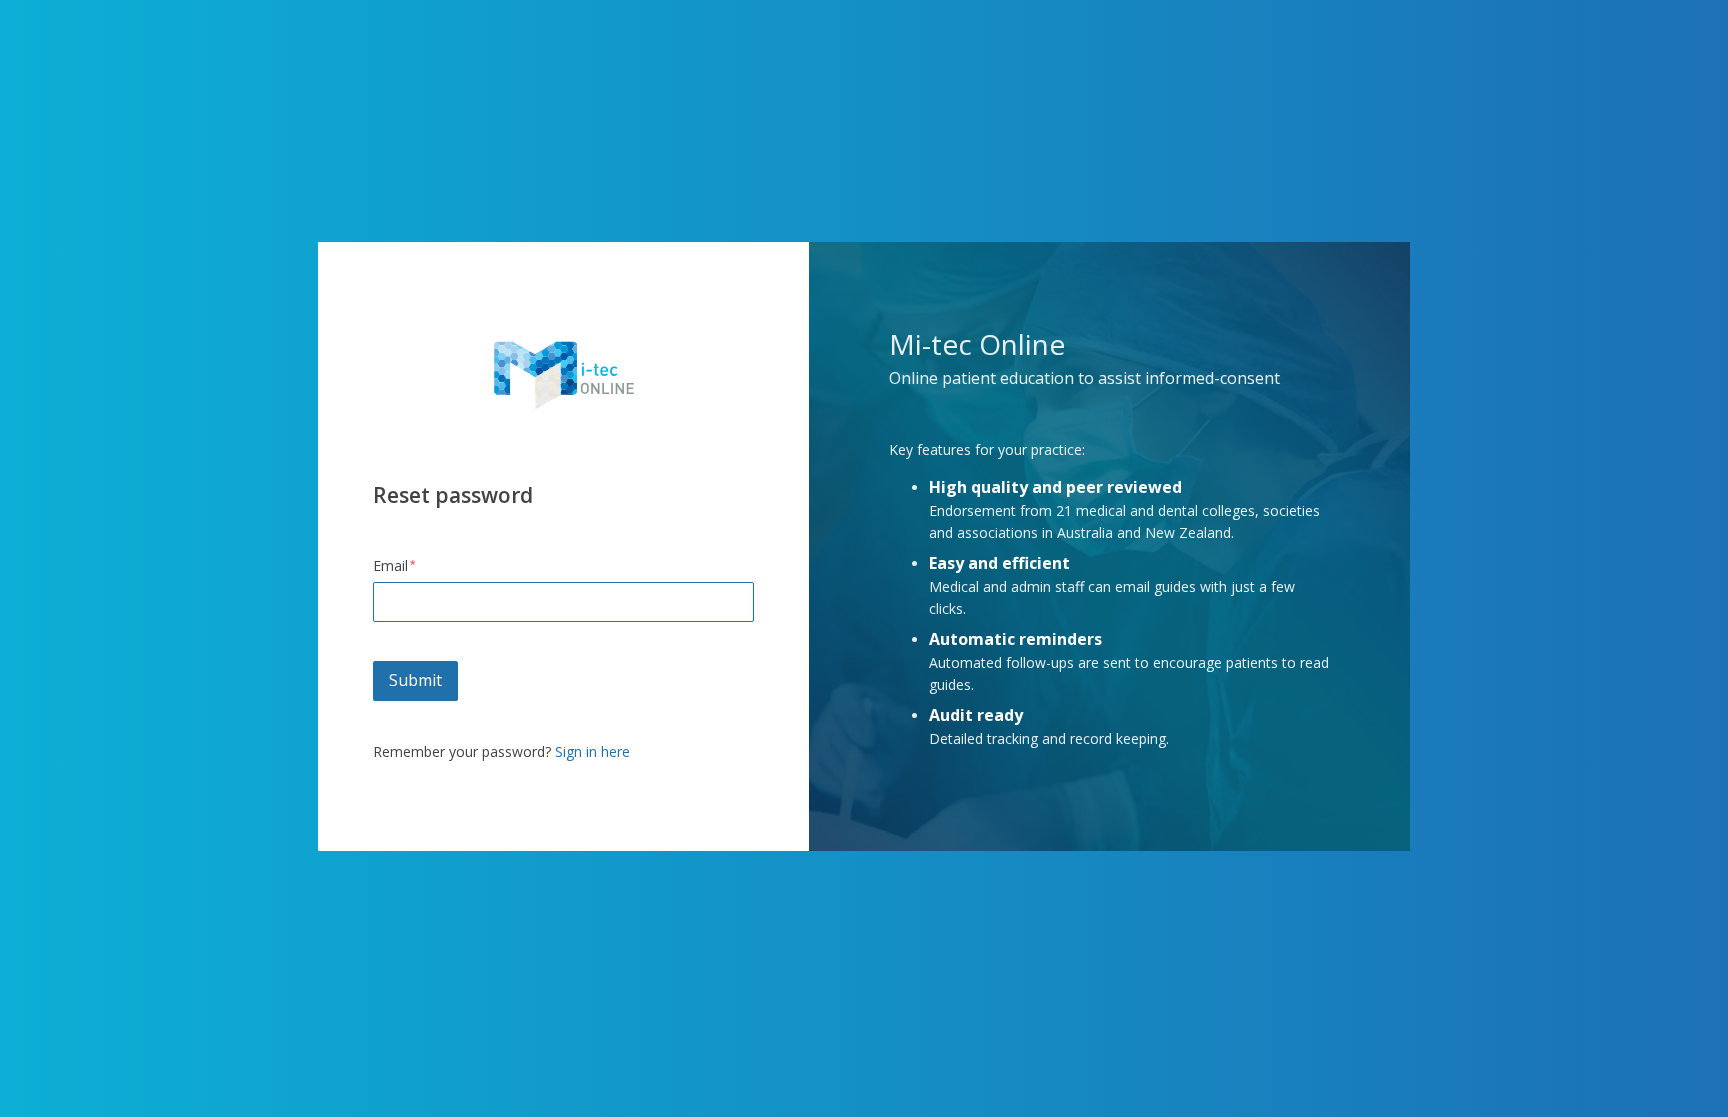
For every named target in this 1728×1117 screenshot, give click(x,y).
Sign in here (592, 751)
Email (390, 565)
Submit (415, 680)
